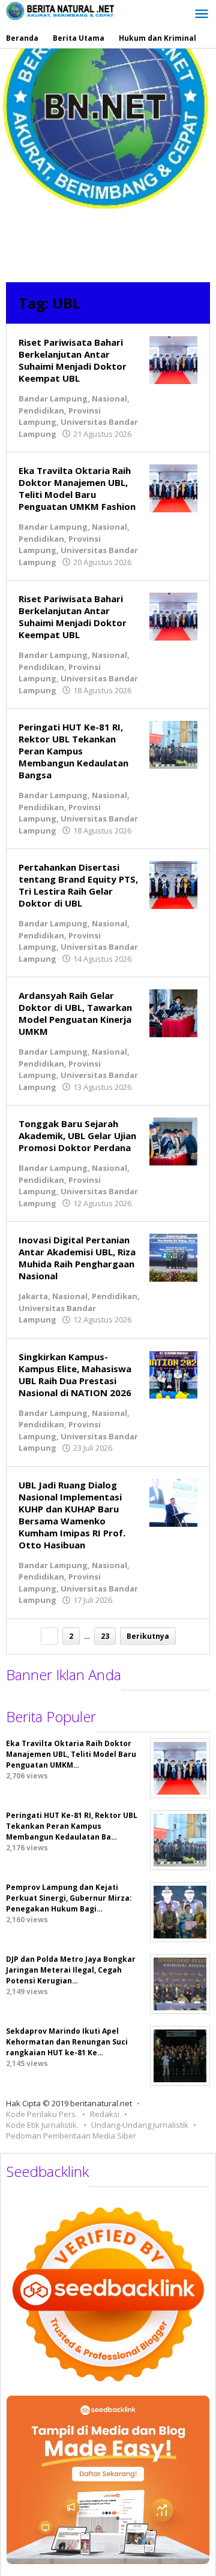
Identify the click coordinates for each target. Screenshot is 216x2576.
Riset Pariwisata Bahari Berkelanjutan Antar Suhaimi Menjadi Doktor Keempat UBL (73, 360)
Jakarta (33, 1296)
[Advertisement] (108, 162)
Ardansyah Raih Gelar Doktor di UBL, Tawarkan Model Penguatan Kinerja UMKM (75, 1013)
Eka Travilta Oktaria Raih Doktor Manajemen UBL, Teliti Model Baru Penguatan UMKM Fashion (77, 488)
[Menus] (202, 14)
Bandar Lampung (53, 398)
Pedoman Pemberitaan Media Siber (71, 2136)
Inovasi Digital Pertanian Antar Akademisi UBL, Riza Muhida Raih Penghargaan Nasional (77, 1258)
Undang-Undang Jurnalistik (140, 2125)
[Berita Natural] (60, 10)
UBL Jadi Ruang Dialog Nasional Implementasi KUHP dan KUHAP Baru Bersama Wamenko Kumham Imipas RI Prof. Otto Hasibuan (72, 1515)
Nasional (109, 398)
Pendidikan (41, 410)
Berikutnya (148, 1636)
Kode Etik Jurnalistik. (42, 2125)
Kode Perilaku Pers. (42, 2114)
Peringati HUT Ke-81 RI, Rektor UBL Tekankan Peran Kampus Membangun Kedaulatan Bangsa (73, 751)
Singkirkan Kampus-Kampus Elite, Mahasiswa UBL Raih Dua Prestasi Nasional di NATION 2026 (75, 1375)
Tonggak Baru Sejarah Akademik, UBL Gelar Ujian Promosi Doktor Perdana (77, 1136)
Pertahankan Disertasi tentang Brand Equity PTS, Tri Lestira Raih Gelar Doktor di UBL (78, 885)
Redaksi (105, 2114)
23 (105, 1636)
